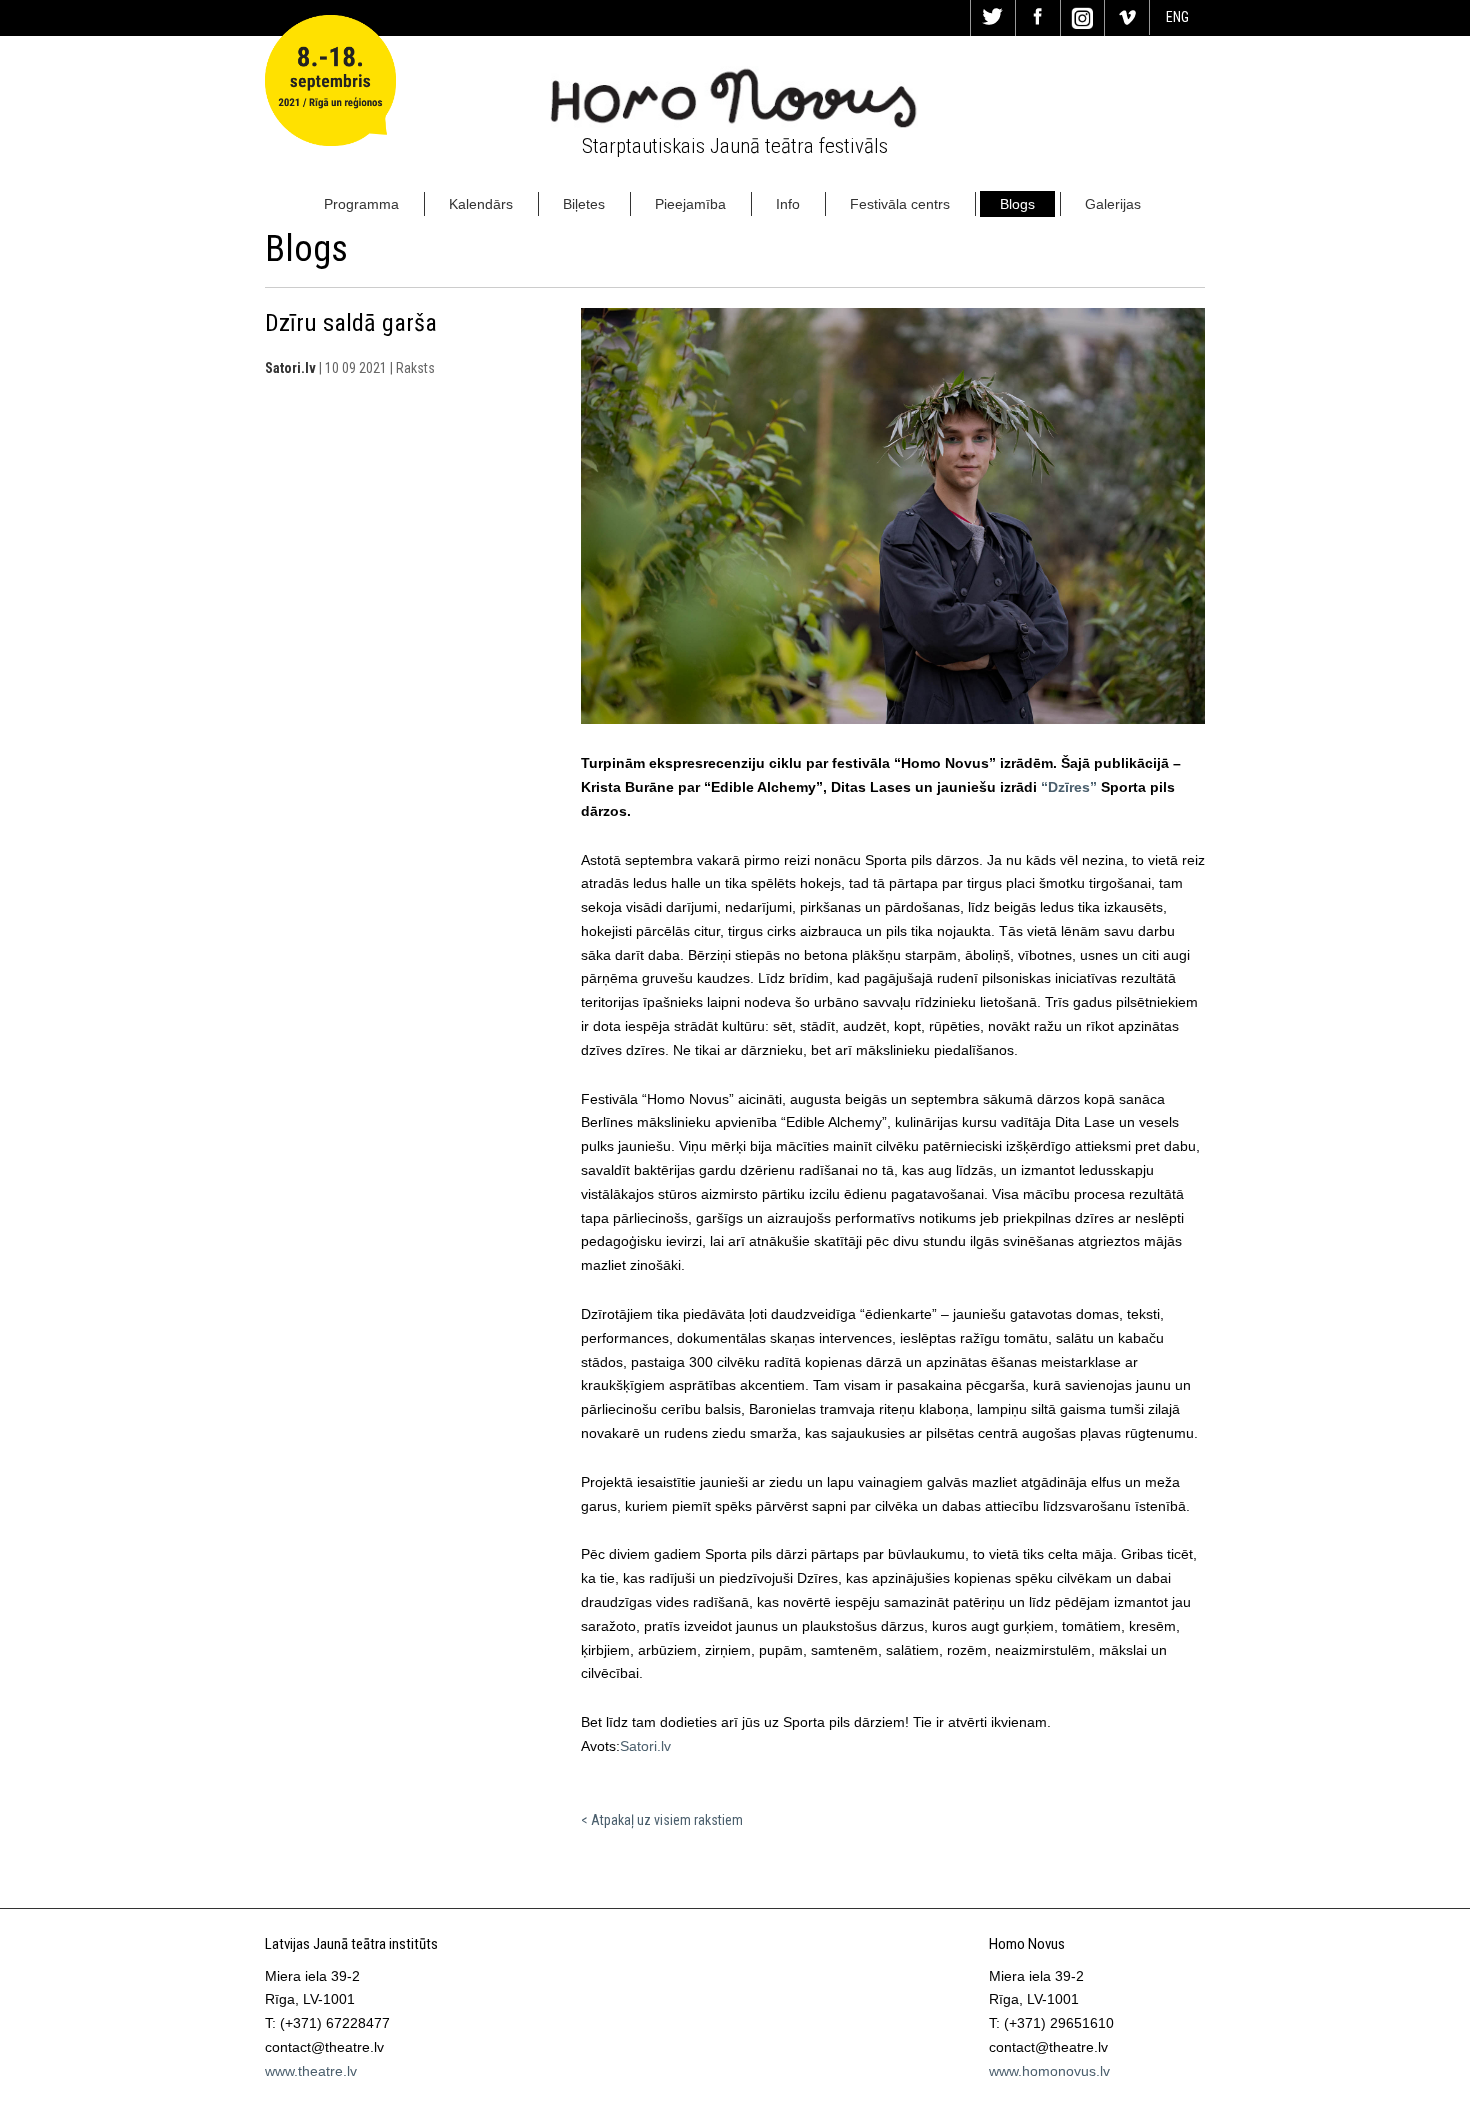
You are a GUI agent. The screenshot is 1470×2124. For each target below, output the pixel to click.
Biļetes (584, 204)
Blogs (1017, 204)
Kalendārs (481, 204)
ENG (1177, 17)
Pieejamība (690, 204)
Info (788, 204)
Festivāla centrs (900, 204)
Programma (361, 204)
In (1083, 18)
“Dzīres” (1069, 787)
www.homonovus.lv (1049, 2071)
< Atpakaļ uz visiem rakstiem (662, 1820)
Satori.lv (645, 1746)
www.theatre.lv (311, 2071)
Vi (1127, 18)
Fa (1038, 18)
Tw (993, 18)
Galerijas (1113, 204)
